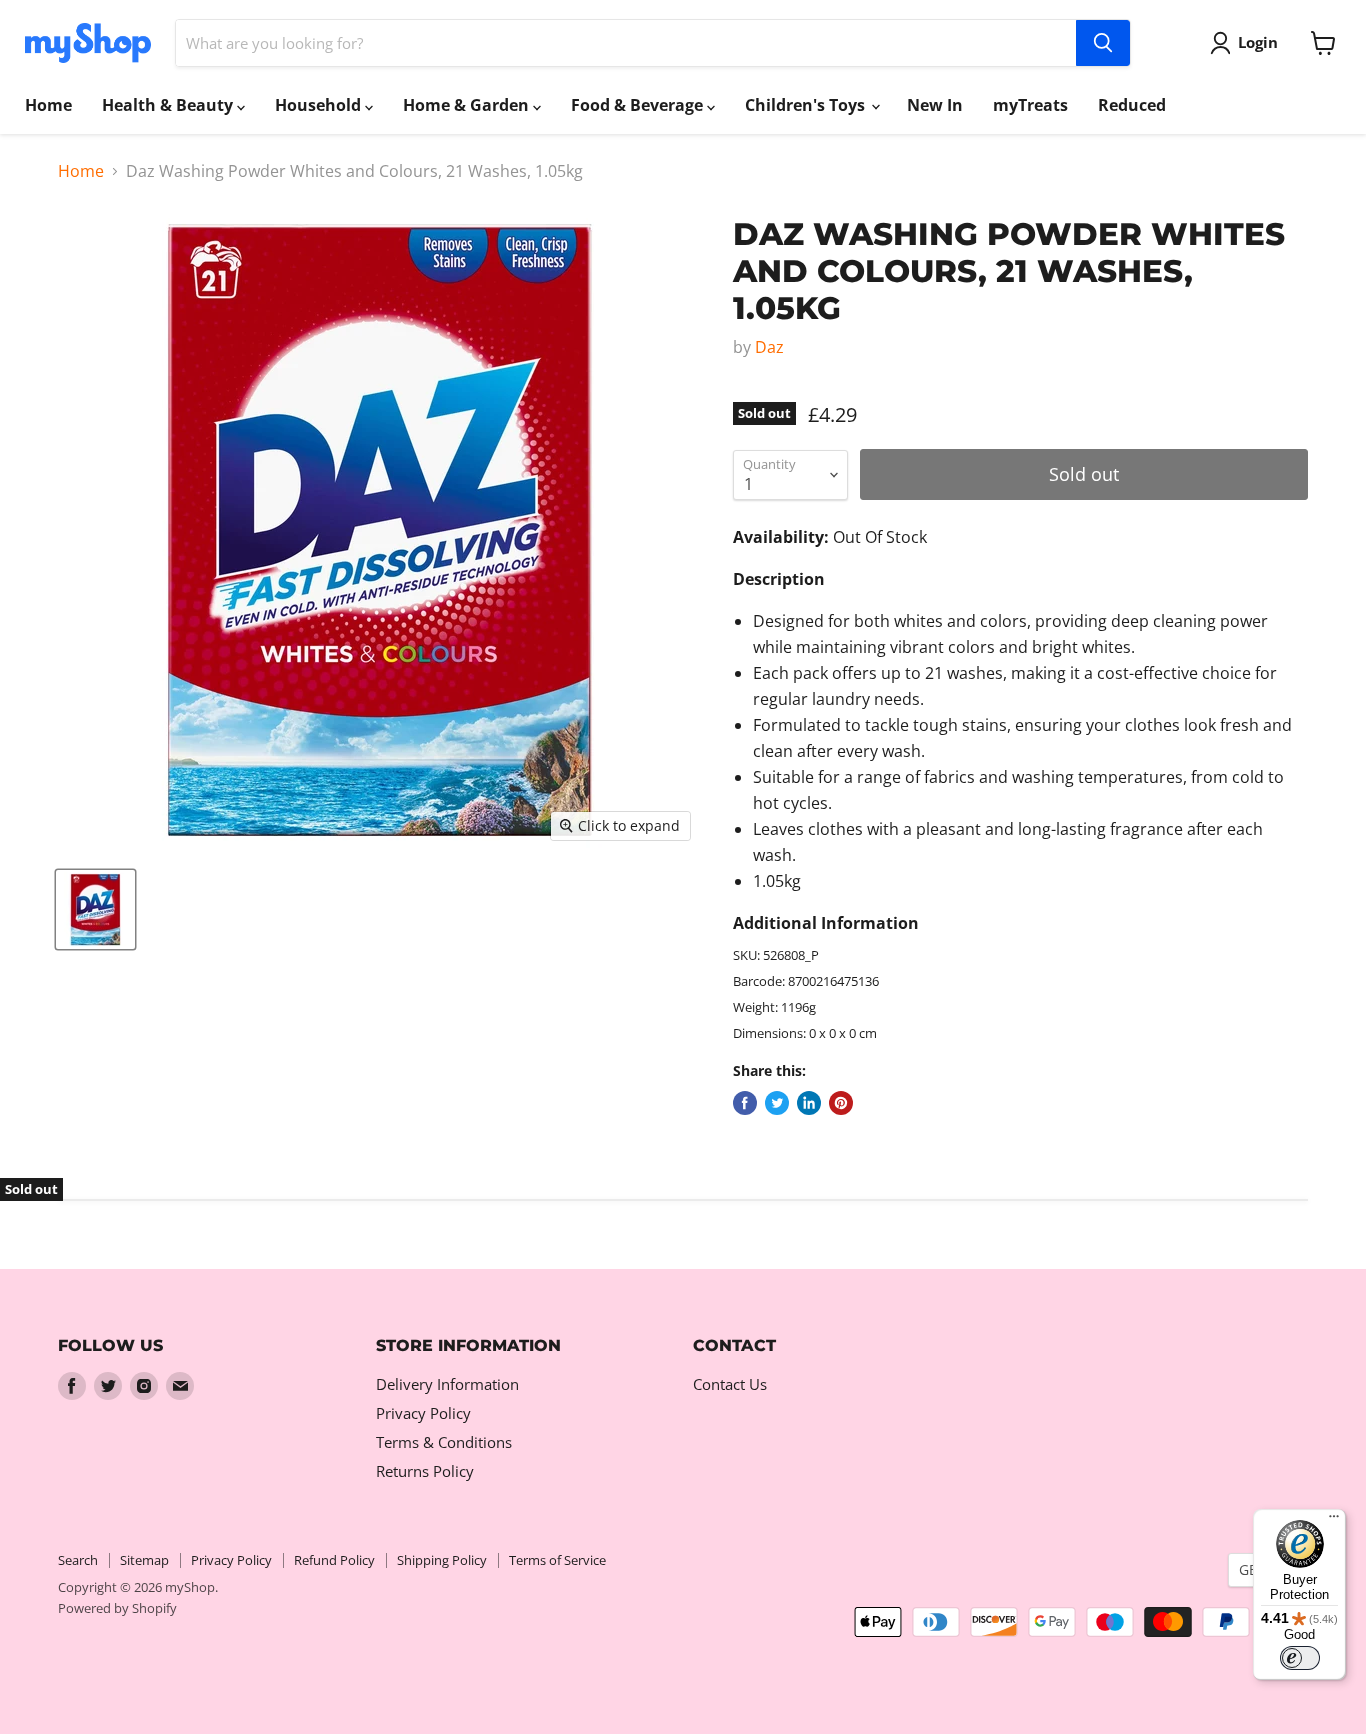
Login (1258, 42)
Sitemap (144, 1560)
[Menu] (1334, 1521)
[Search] (1103, 43)
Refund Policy (334, 1560)
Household (320, 105)
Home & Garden (468, 105)
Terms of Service (557, 1560)
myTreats (1030, 105)
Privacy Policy (423, 1413)
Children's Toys (807, 105)
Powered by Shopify (117, 1608)
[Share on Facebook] (745, 1103)
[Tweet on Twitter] (777, 1103)
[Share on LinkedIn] (809, 1103)
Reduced (1132, 105)
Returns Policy (425, 1471)
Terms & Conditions (444, 1442)
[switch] (1300, 1658)
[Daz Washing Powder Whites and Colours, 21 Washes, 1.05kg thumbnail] (95, 909)
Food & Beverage (639, 105)
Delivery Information (447, 1384)
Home (48, 105)
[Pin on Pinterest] (841, 1103)
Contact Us (730, 1384)
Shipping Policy (442, 1560)
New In (935, 105)
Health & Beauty (169, 105)
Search (78, 1560)
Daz (769, 347)
